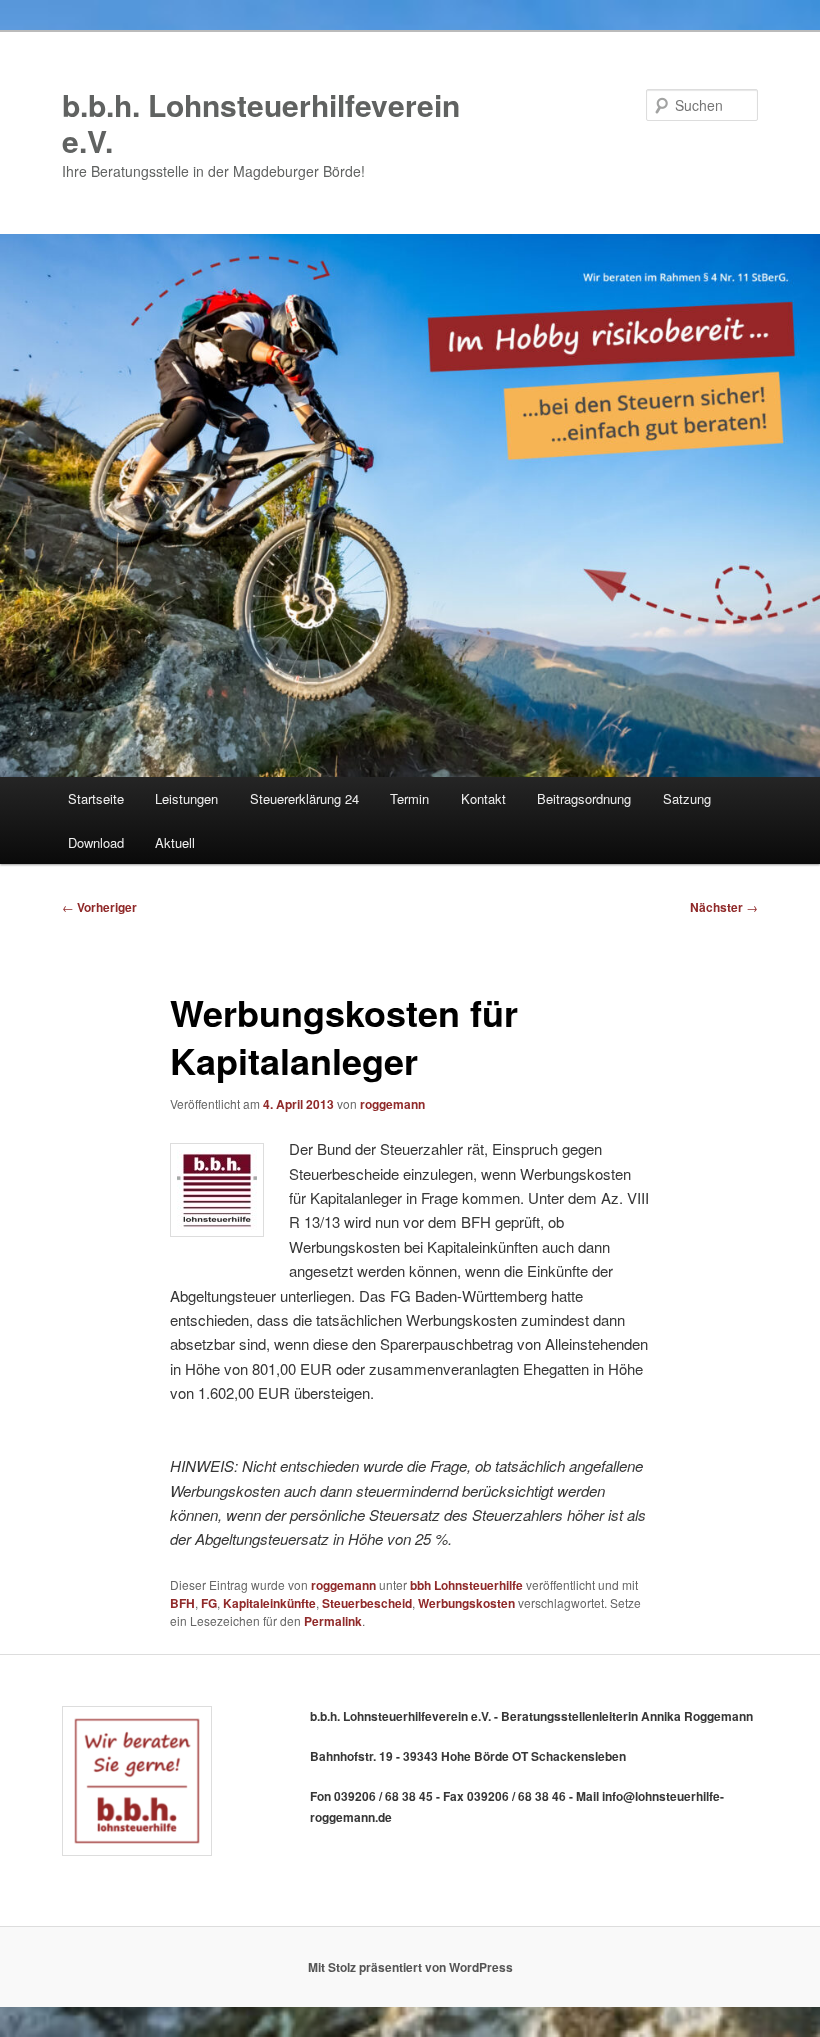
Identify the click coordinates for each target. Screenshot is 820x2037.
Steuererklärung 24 (304, 798)
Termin (409, 798)
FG (209, 1603)
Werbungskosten (466, 1603)
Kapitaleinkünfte (269, 1603)
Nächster (724, 907)
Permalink (333, 1621)
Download (96, 842)
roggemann (392, 1104)
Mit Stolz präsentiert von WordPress (410, 1967)
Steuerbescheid (367, 1603)
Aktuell (175, 842)
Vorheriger (99, 907)
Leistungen (186, 798)
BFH (182, 1603)
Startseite (96, 798)
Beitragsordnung (584, 798)
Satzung (687, 798)
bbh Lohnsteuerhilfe (466, 1585)
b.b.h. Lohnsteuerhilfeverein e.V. (261, 122)
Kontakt (483, 798)
